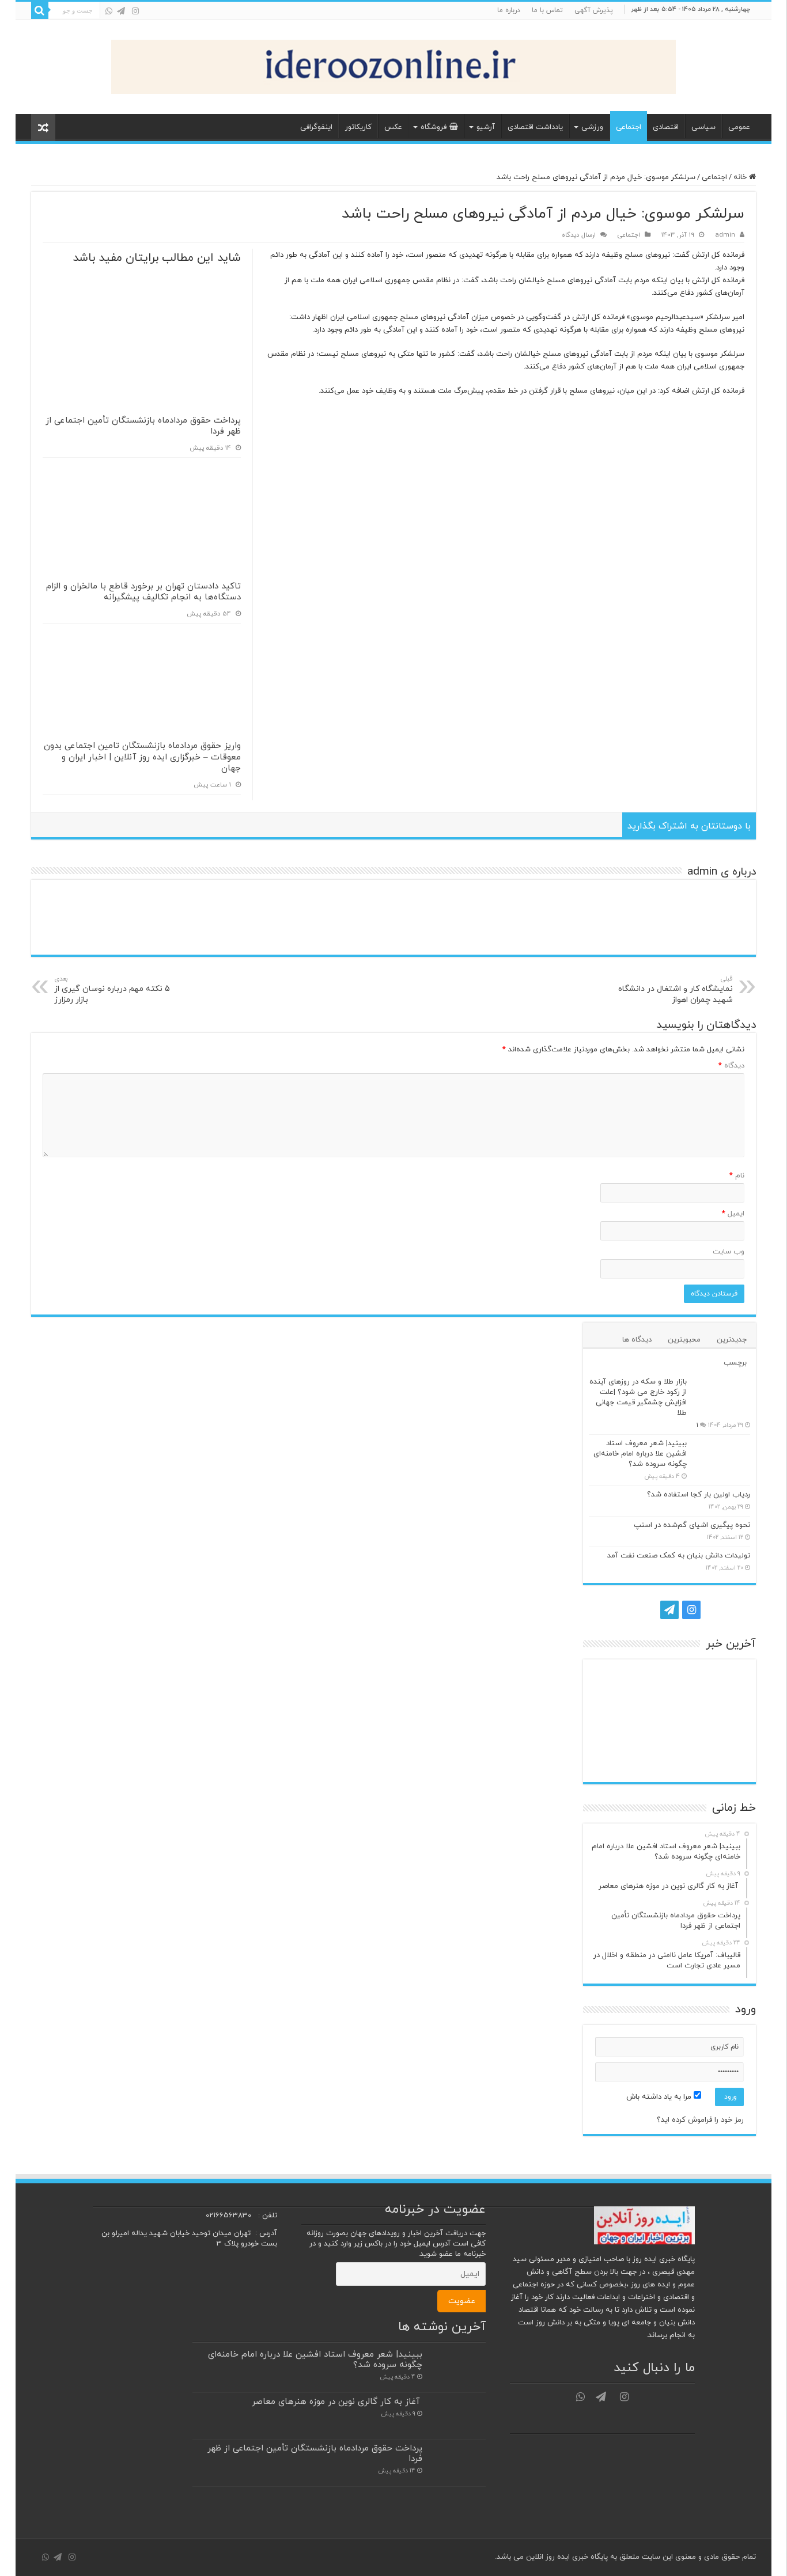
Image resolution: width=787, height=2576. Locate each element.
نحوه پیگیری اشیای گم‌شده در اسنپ (692, 1525)
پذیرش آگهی (594, 10)
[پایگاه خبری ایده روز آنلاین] (393, 64)
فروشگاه (434, 127)
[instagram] (135, 11)
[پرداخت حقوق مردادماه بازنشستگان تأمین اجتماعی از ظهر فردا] (616, 1684)
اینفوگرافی (316, 127)
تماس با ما (547, 10)
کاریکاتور (358, 127)
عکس (393, 127)
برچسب (735, 1363)
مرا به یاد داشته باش (660, 2097)
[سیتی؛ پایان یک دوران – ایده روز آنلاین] (670, 1721)
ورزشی (592, 127)
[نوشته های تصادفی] (43, 128)
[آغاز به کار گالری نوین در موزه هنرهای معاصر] (670, 1684)
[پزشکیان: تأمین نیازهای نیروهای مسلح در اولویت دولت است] (723, 1758)
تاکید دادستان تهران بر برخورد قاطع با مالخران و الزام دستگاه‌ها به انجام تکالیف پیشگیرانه (143, 592)
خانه (741, 177)
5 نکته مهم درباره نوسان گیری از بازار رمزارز (112, 990)
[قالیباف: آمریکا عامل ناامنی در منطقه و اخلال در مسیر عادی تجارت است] (723, 1721)
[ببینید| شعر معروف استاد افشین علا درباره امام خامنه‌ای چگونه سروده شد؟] (721, 1458)
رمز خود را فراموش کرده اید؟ (700, 2120)
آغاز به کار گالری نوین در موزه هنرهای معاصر (337, 2402)
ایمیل (733, 1214)
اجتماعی (629, 127)
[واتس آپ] (109, 11)
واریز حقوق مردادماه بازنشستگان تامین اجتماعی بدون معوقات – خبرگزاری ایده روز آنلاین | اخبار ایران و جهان (142, 757)
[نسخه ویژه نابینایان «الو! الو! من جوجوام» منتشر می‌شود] (670, 1758)
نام (737, 1176)
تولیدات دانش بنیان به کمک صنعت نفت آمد (679, 1556)
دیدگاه (731, 1066)
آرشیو (486, 127)
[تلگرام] (121, 11)
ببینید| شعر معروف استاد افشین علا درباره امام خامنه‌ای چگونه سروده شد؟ (640, 1454)
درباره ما (509, 10)
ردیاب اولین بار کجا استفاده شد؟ (699, 1495)
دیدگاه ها (637, 1340)
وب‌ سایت (729, 1252)
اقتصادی (666, 127)
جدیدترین (732, 1340)
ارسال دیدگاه (579, 235)
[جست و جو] (40, 10)
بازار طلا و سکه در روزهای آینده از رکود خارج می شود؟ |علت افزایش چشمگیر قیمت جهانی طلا (638, 1397)
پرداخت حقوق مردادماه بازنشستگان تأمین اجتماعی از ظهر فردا (143, 426)
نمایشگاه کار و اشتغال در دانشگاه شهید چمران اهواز (676, 990)
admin (725, 235)
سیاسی (703, 127)
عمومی (739, 127)
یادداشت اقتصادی (535, 127)
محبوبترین (684, 1340)
